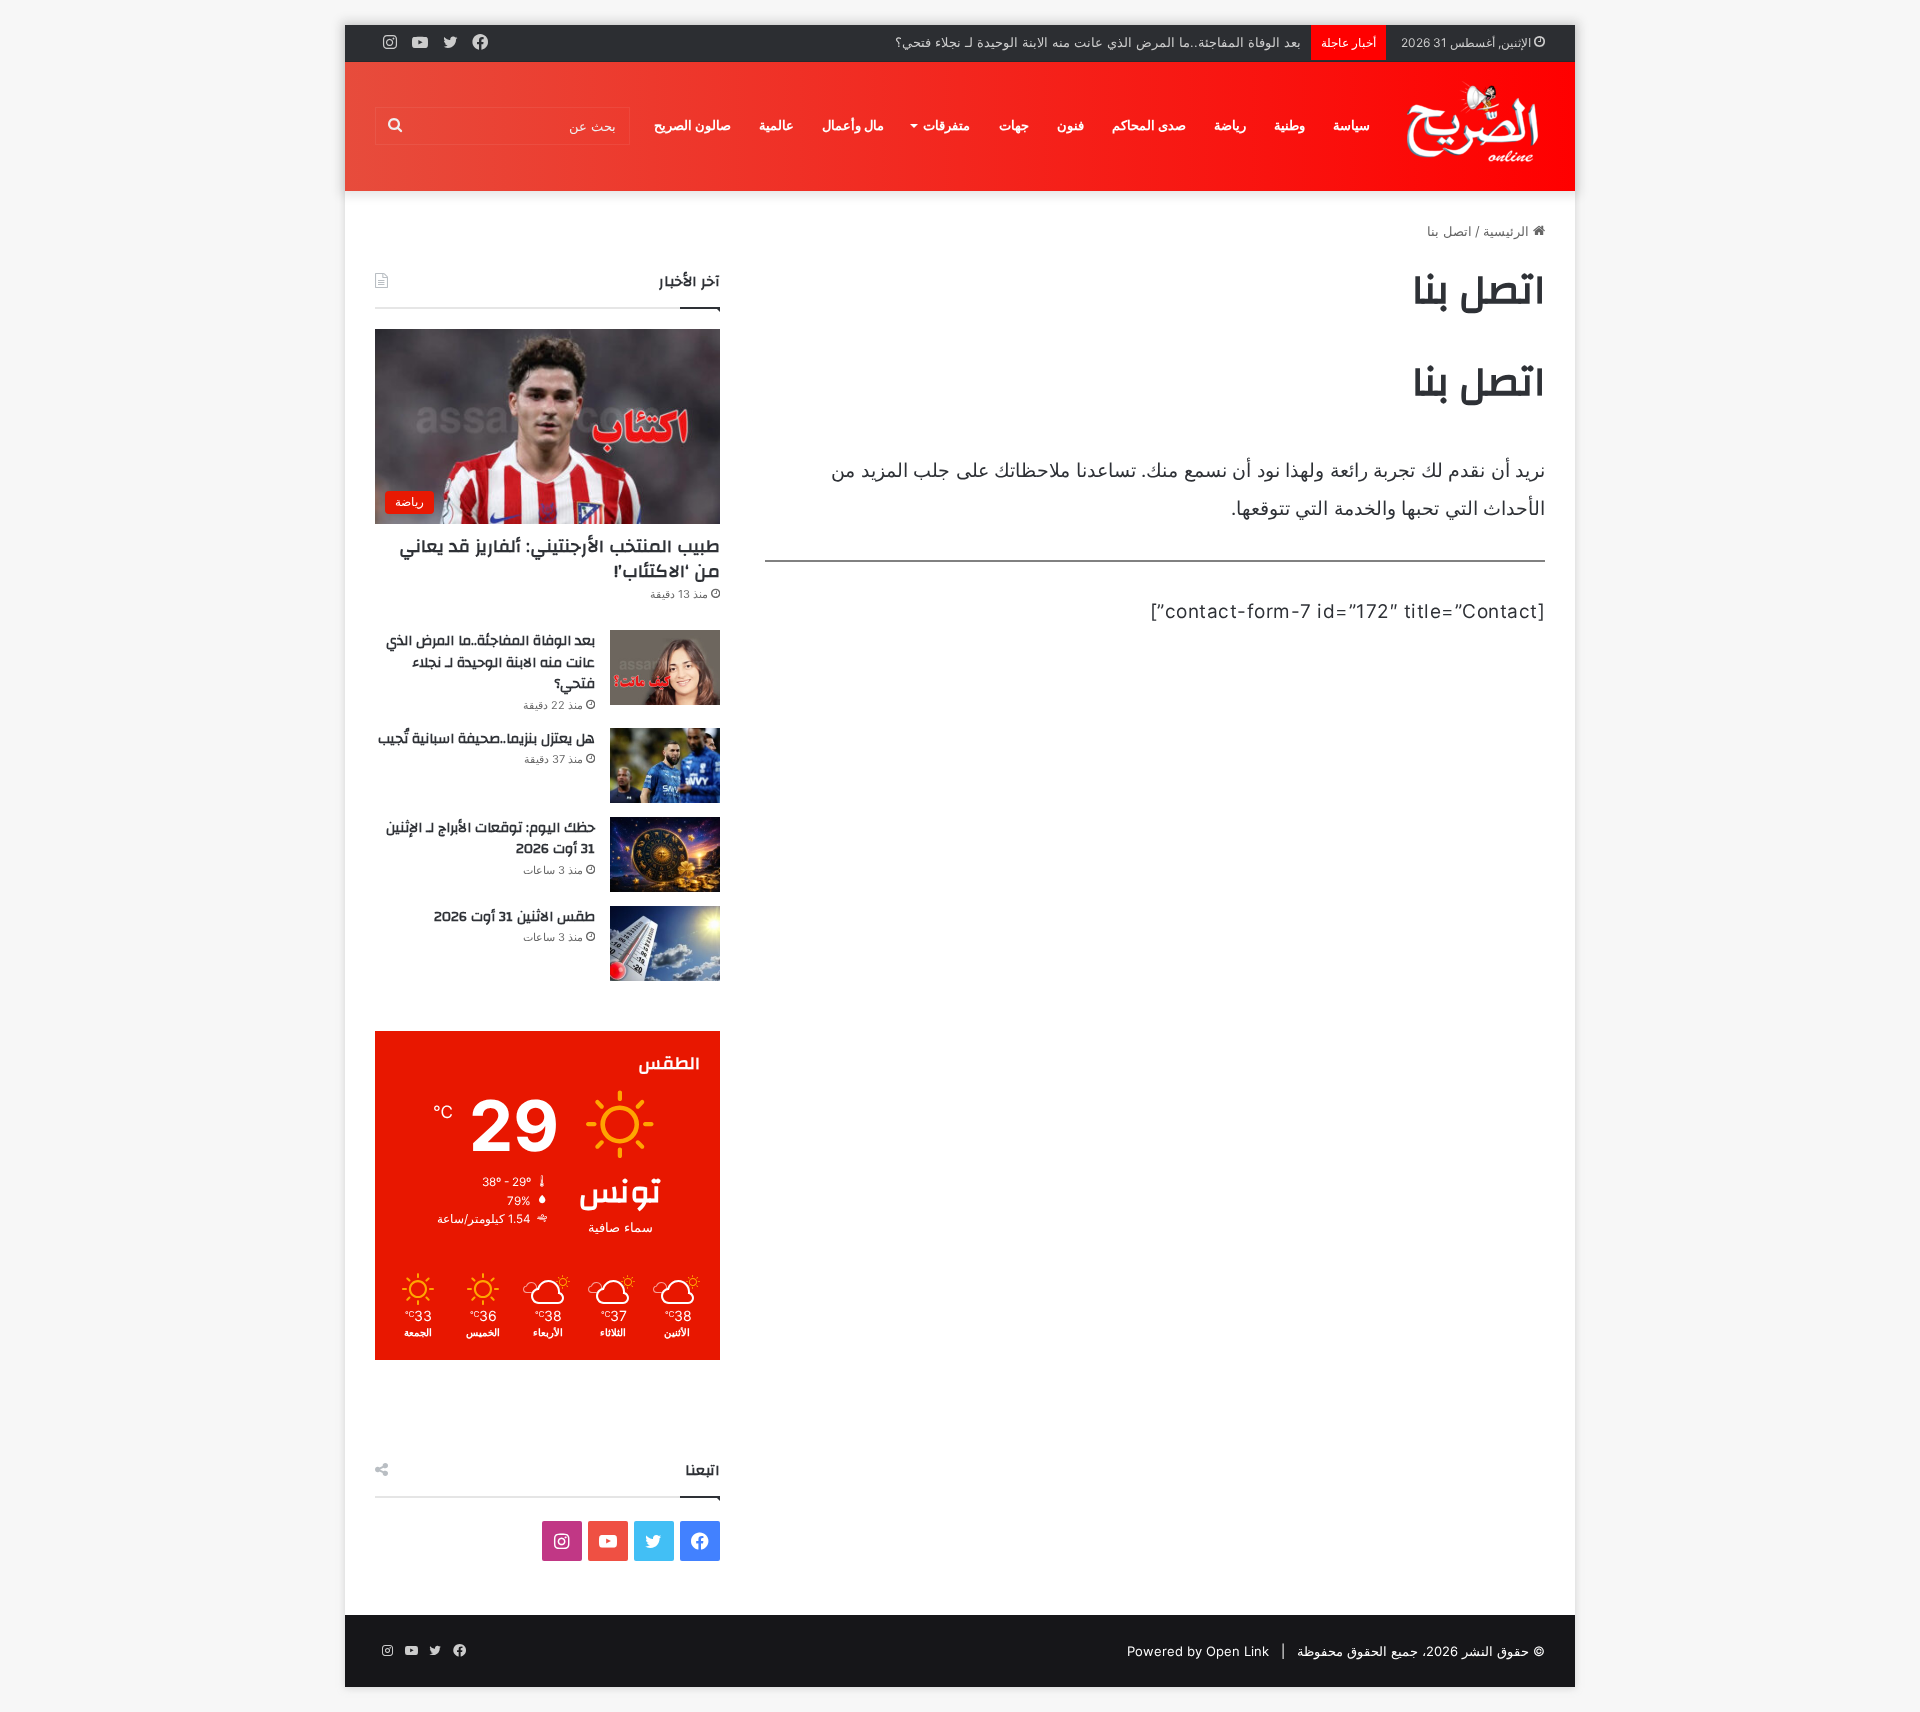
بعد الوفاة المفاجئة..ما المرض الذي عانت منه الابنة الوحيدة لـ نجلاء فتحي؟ (1098, 42)
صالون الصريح (692, 125)
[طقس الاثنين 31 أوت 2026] (665, 943)
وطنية (1289, 125)
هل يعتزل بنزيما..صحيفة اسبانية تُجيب (486, 739)
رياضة (1230, 125)
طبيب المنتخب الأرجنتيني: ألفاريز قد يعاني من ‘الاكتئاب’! (559, 559)
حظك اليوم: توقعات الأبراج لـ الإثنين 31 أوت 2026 (490, 839)
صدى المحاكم (1149, 125)
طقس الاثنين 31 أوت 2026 (514, 917)
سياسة (1351, 125)
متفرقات (946, 125)
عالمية (776, 125)
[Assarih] (1476, 126)
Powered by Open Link (1198, 1651)
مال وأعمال (853, 125)
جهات (1014, 125)
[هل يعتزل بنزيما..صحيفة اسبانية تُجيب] (665, 765)
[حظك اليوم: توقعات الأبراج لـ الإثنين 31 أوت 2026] (665, 854)
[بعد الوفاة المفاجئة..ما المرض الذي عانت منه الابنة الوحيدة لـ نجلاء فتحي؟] (665, 667)
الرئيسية (1508, 231)
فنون (1070, 125)
